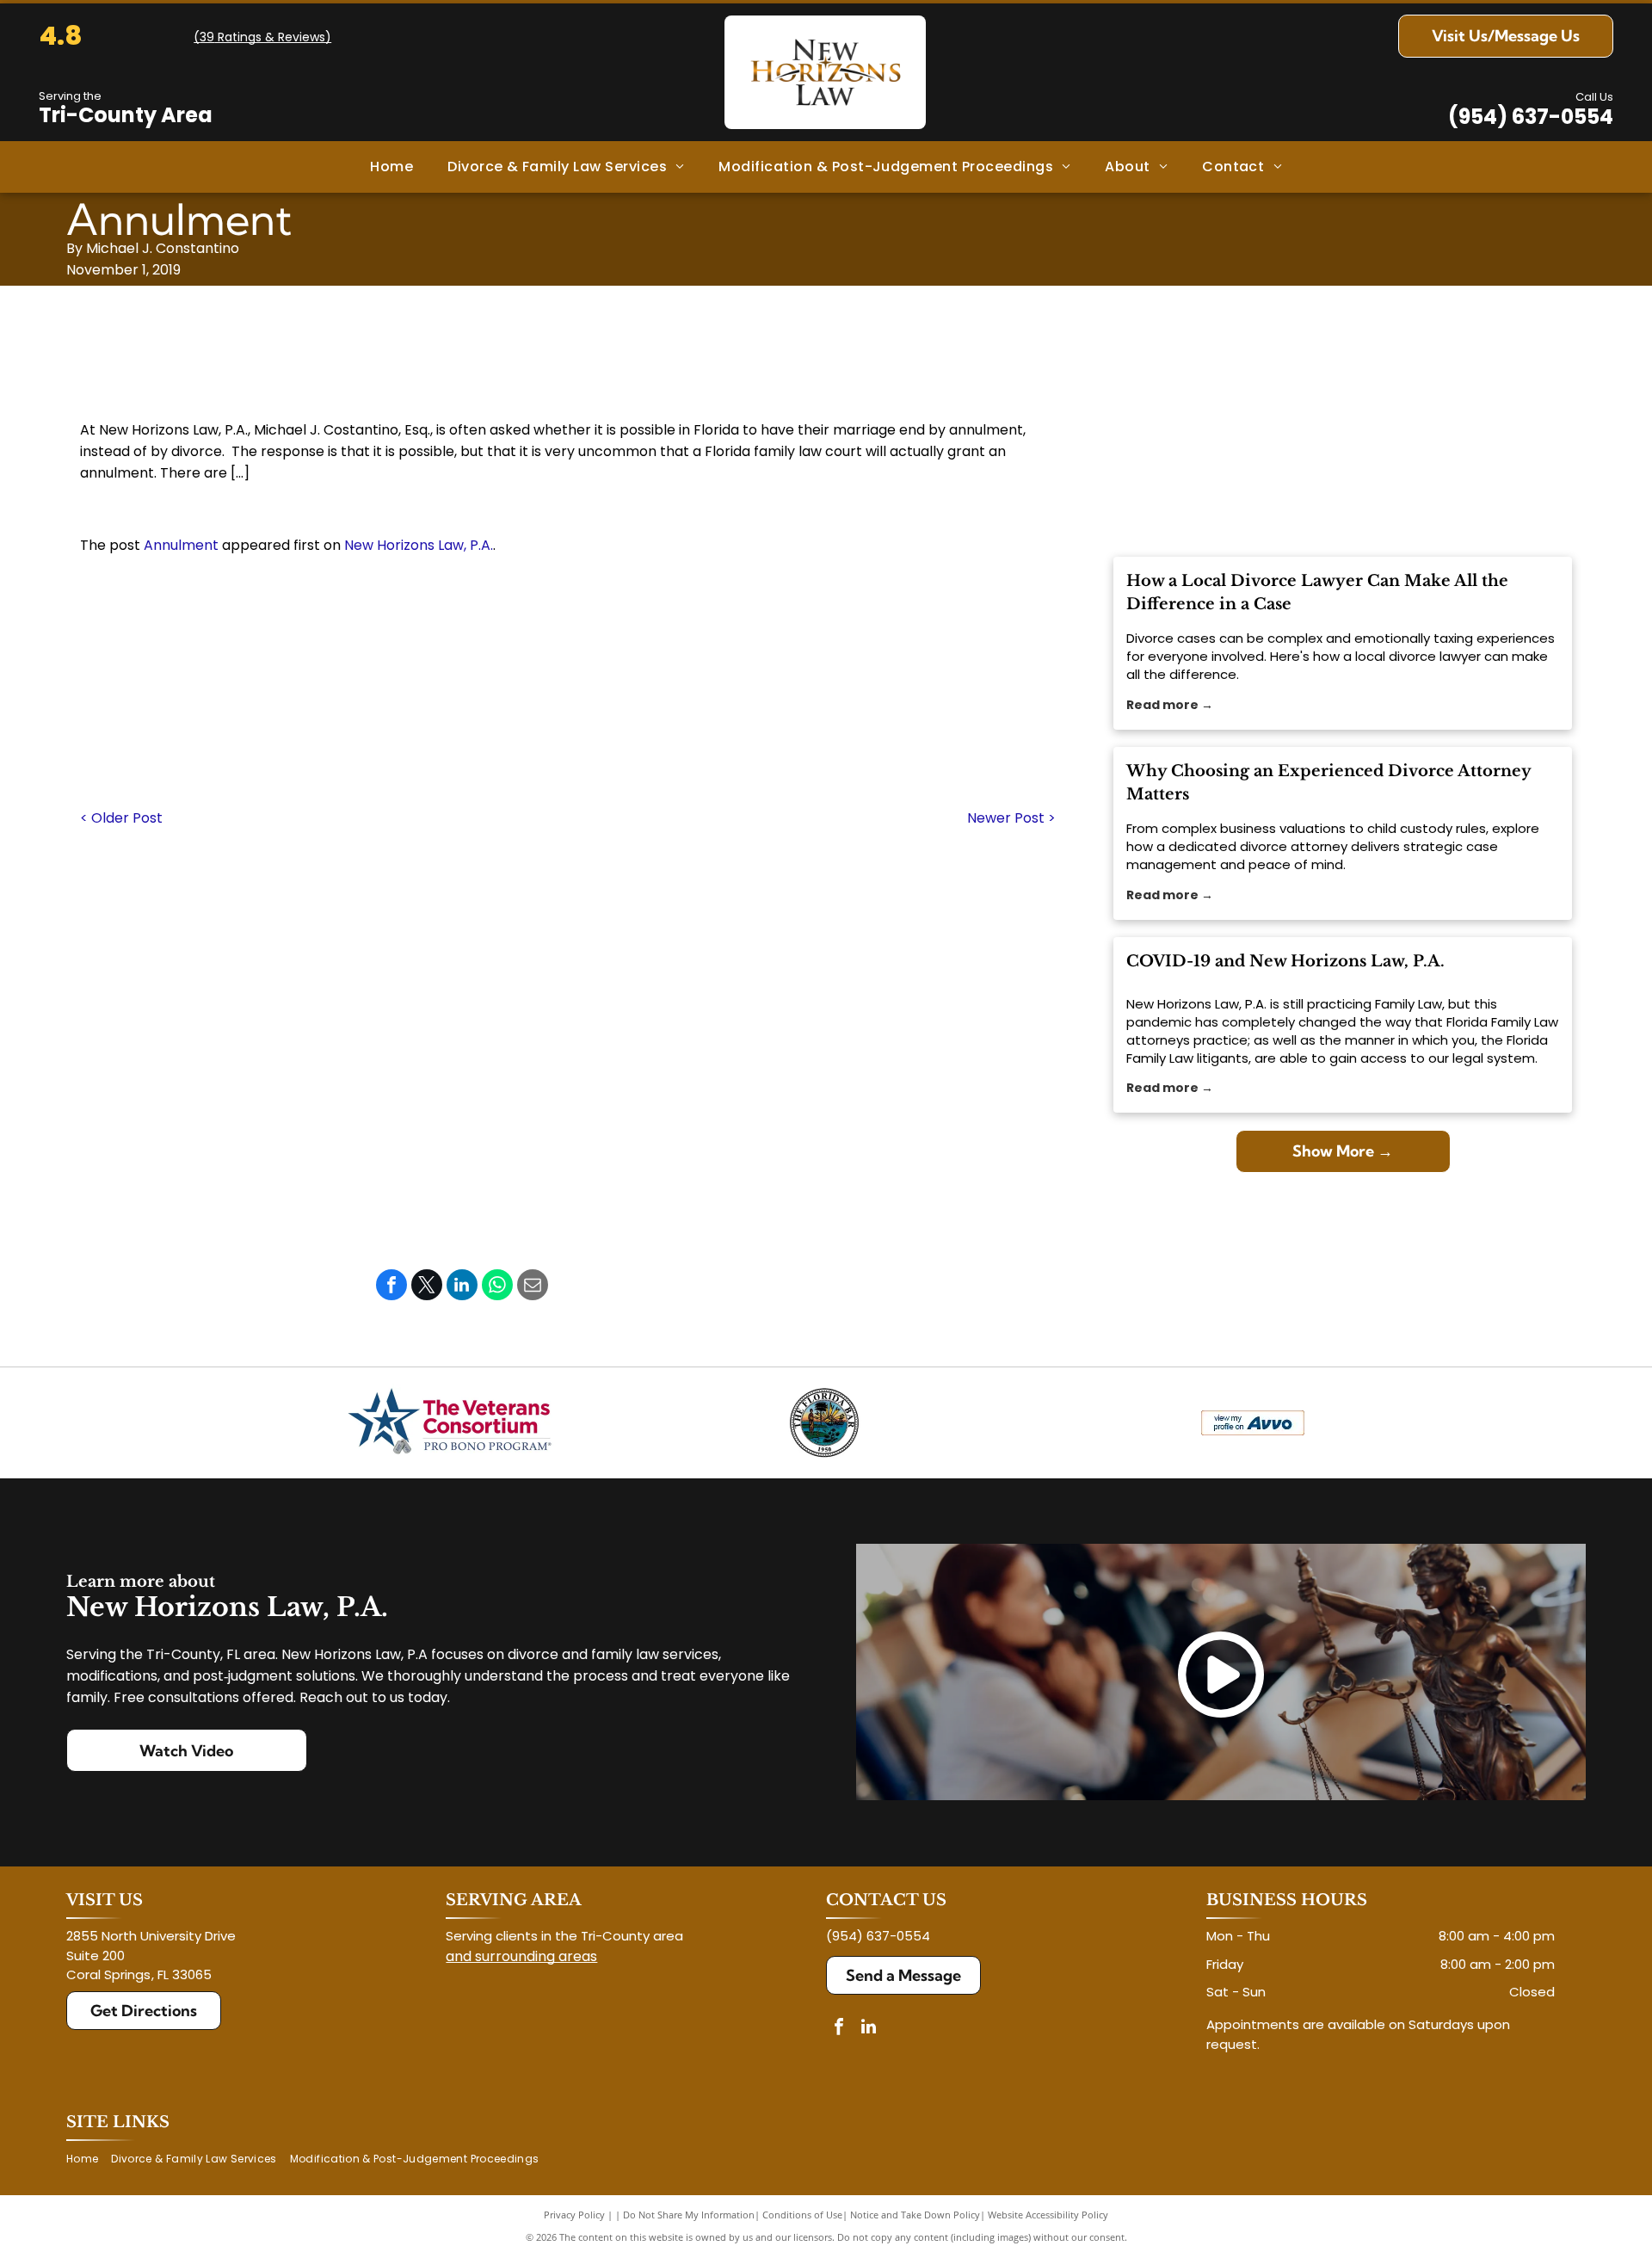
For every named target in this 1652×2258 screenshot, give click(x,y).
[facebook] (839, 2029)
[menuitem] (391, 167)
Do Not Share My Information (689, 2215)
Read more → (1170, 705)
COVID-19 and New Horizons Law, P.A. (1285, 961)
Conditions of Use (802, 2215)
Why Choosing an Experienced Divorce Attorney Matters (1328, 783)
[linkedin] (869, 2029)
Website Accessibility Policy (1048, 2215)
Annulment (181, 545)
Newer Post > (1011, 818)
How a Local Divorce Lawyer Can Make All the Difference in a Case (1317, 592)
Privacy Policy (574, 2215)
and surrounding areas (521, 1956)
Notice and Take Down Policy (915, 2215)
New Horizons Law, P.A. (419, 545)
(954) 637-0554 (1531, 117)
